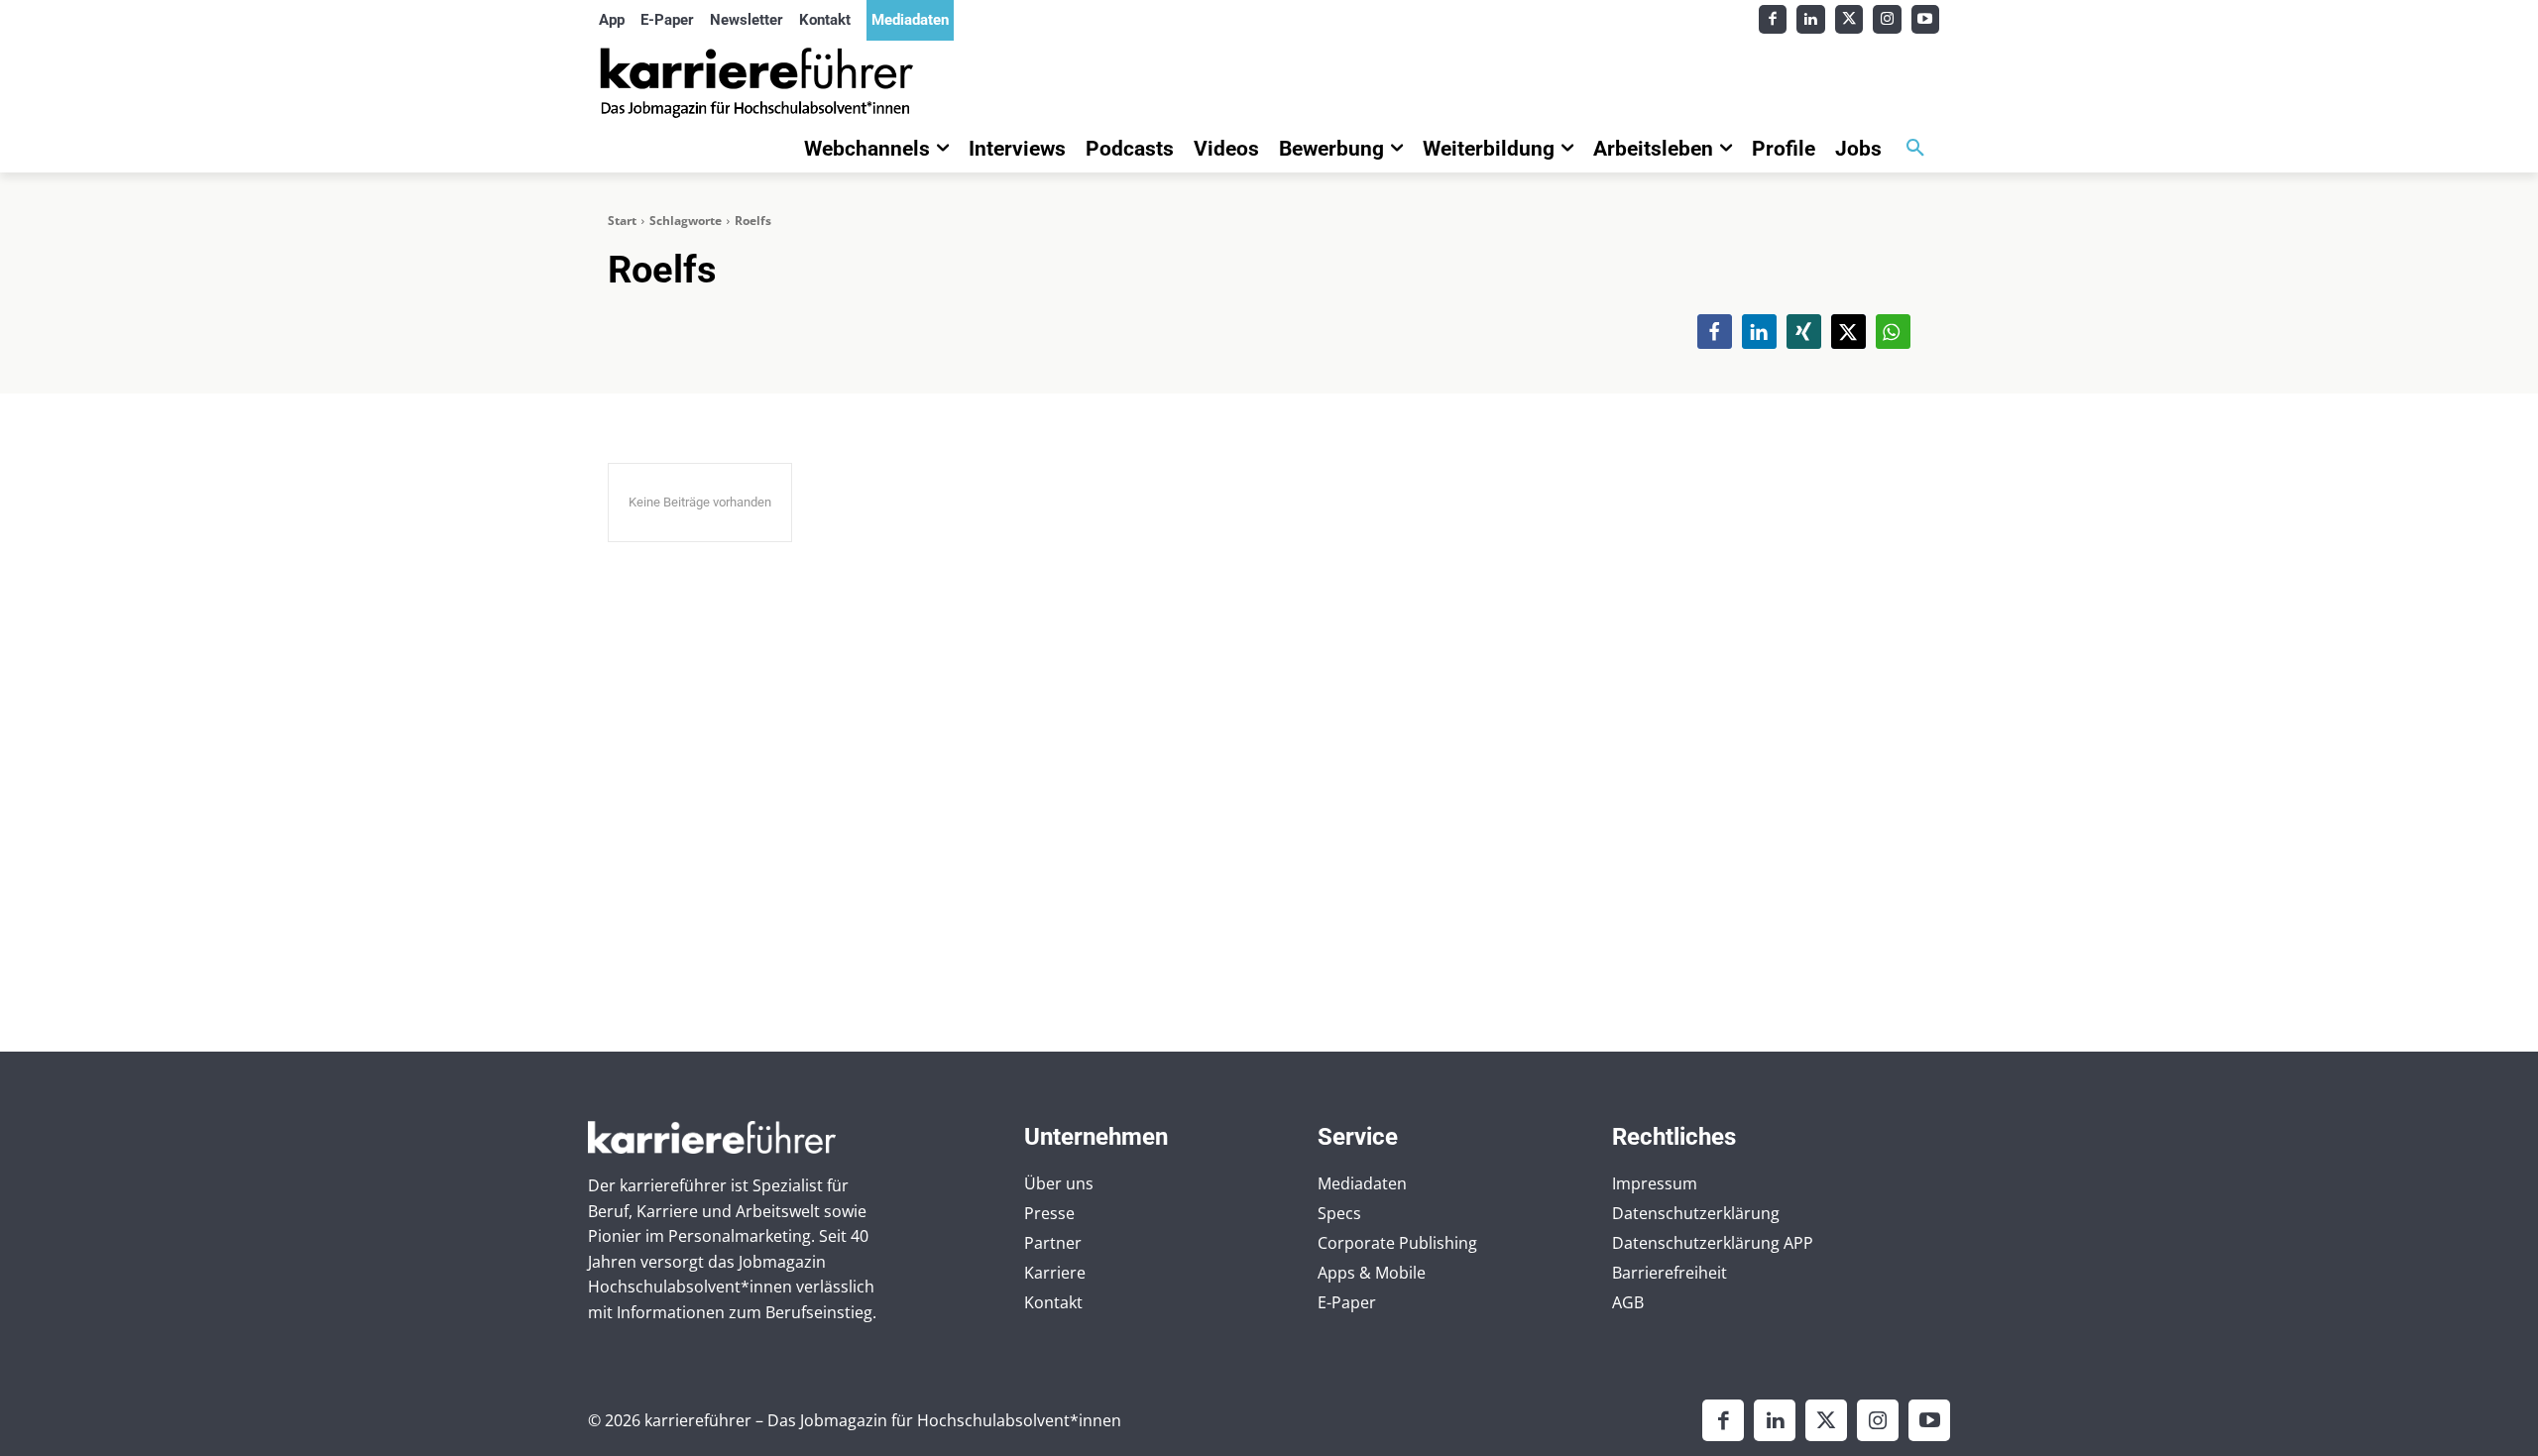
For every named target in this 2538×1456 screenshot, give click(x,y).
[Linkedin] (1811, 19)
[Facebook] (1773, 19)
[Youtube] (1926, 19)
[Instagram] (1887, 19)
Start (622, 221)
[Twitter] (1849, 19)
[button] (1915, 149)
